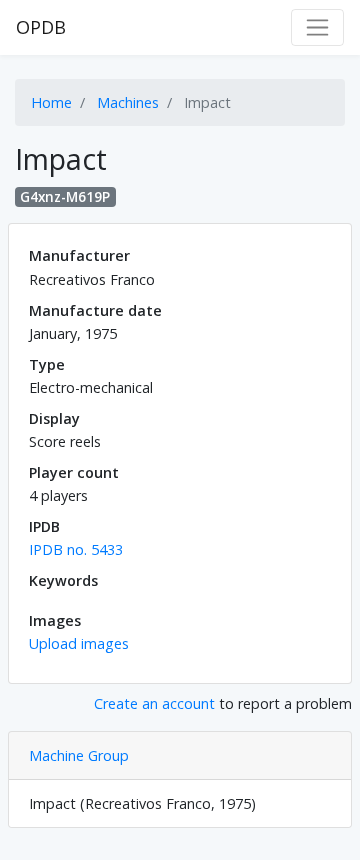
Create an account (154, 703)
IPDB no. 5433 (76, 549)
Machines (128, 102)
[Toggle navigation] (317, 27)
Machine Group (79, 755)
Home (51, 102)
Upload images (79, 643)
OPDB (41, 27)
